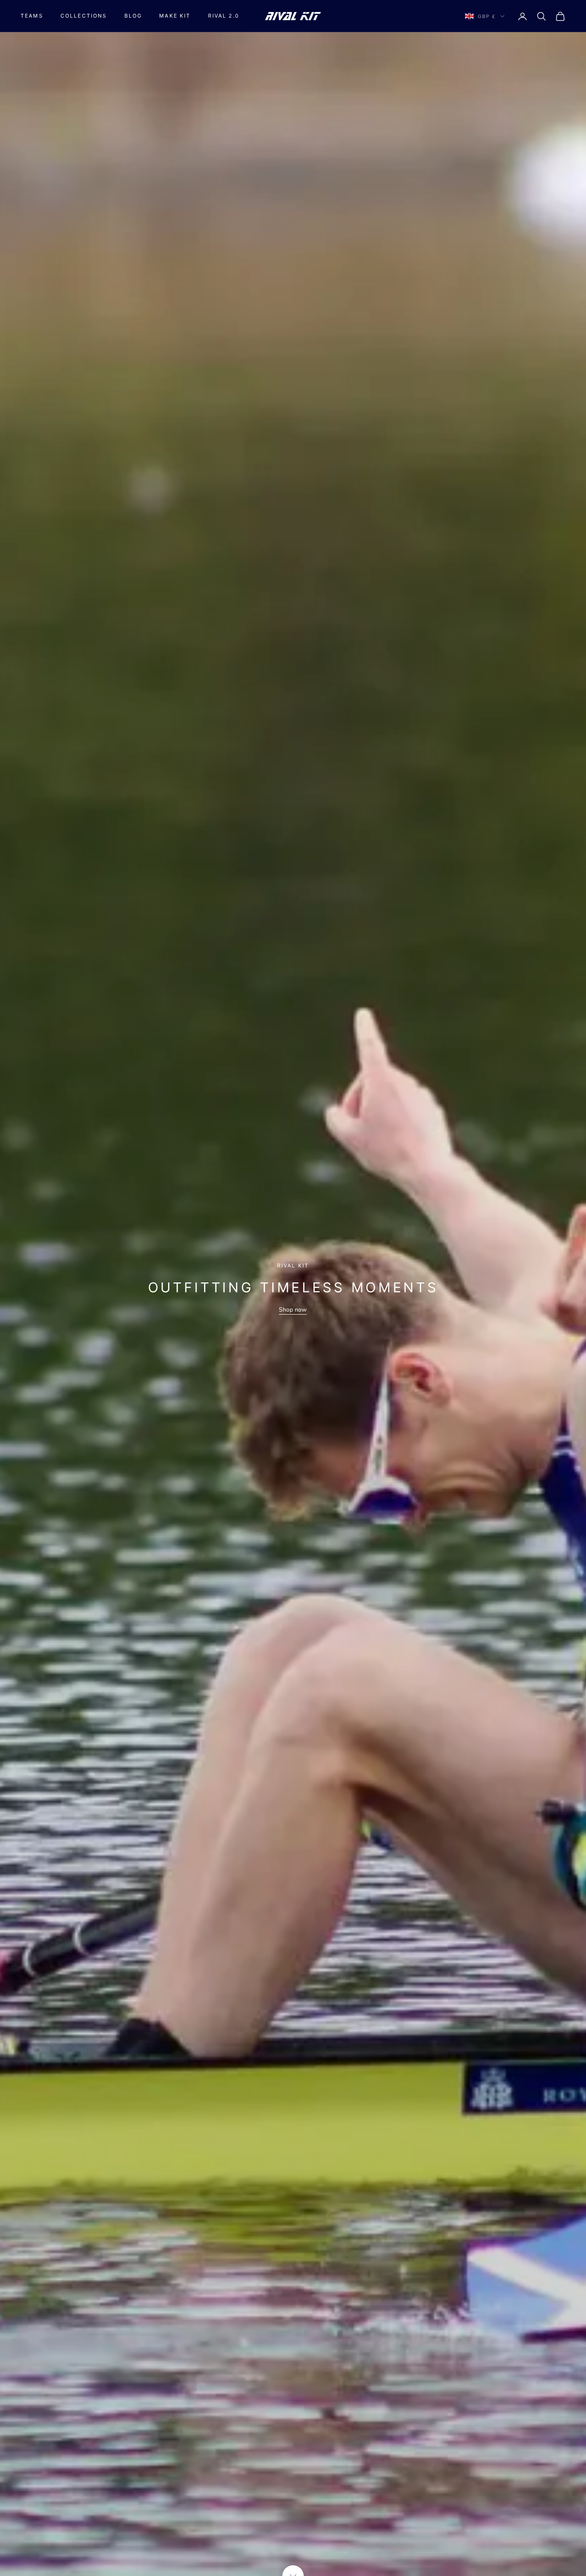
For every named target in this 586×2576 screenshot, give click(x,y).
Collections (84, 16)
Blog (133, 16)
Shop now (293, 1310)
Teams (32, 16)
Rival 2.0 (224, 16)
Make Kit (175, 16)
